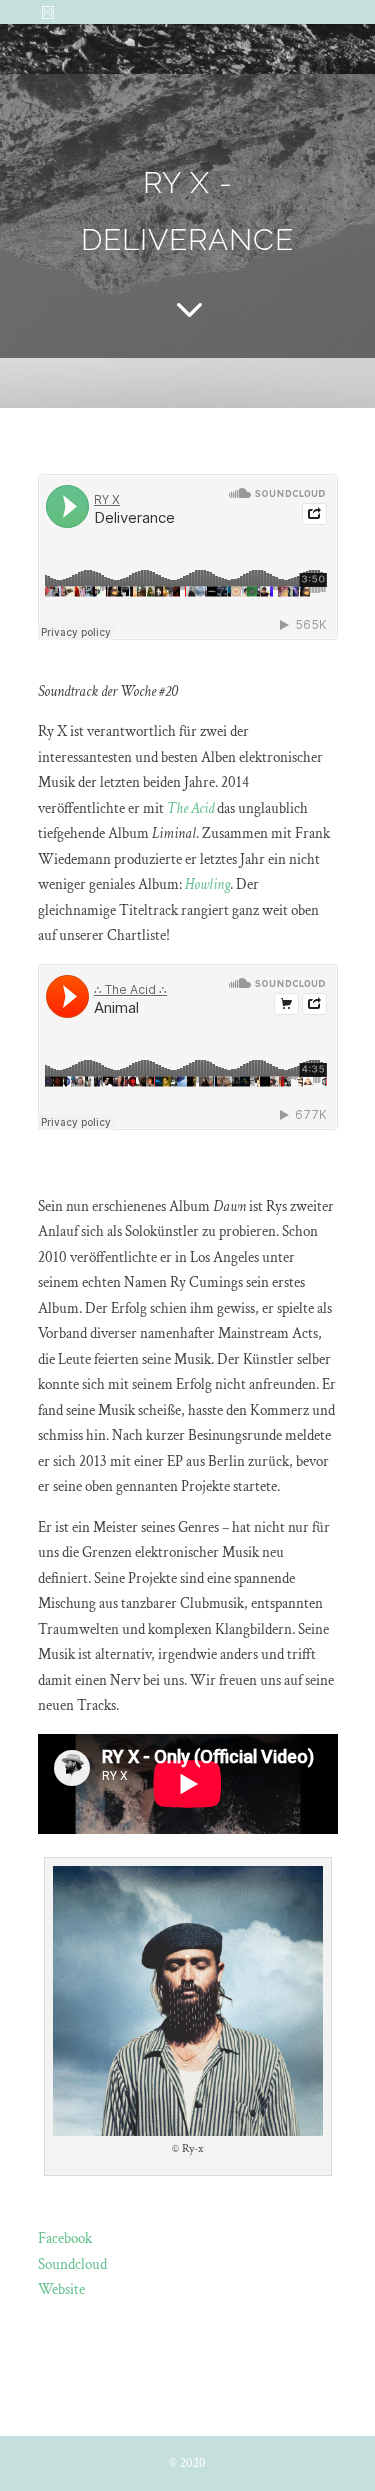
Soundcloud (72, 2264)
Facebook (65, 2238)
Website (61, 2289)
